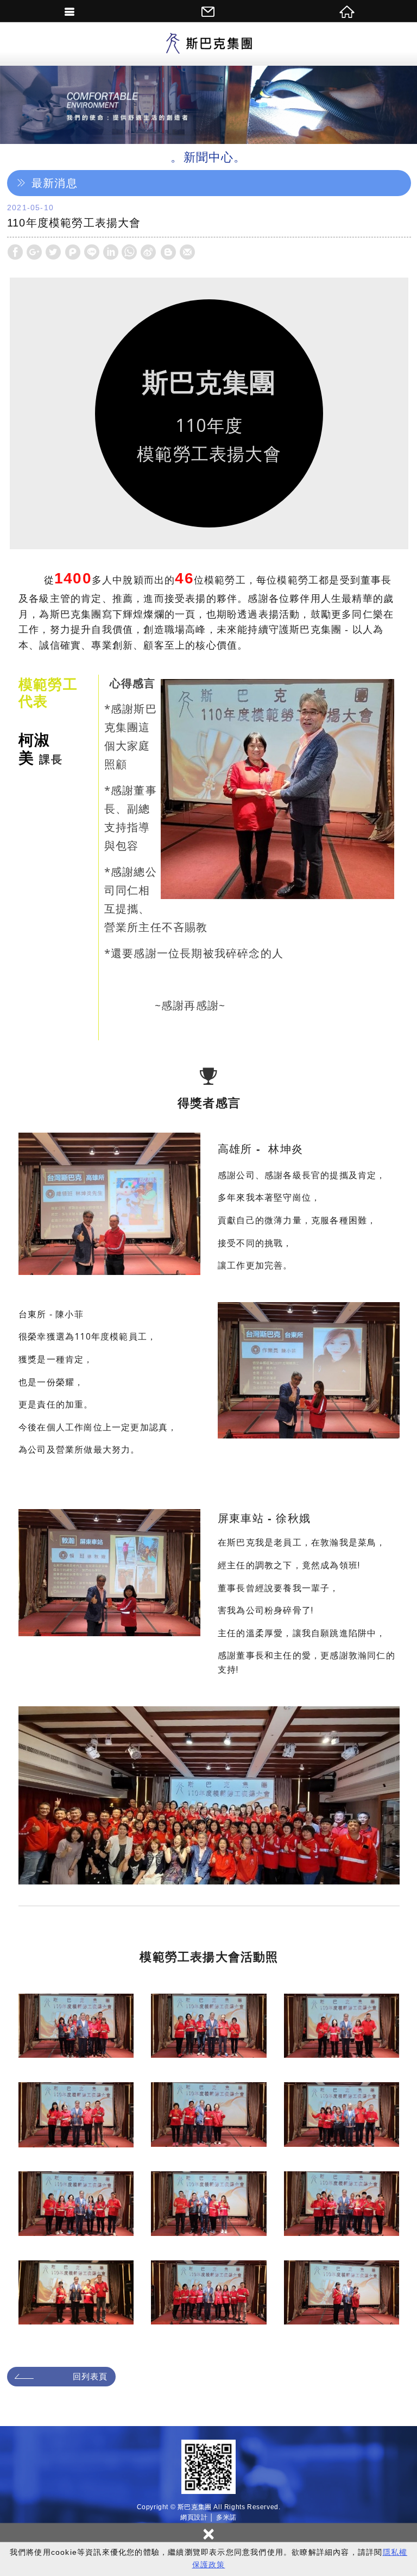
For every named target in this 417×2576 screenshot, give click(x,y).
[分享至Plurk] (73, 252)
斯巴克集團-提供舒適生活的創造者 (208, 44)
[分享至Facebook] (15, 252)
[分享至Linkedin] (111, 252)
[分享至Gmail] (187, 252)
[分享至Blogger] (168, 252)
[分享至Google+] (34, 252)
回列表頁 (90, 2376)
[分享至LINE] (92, 252)
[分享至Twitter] (53, 252)
